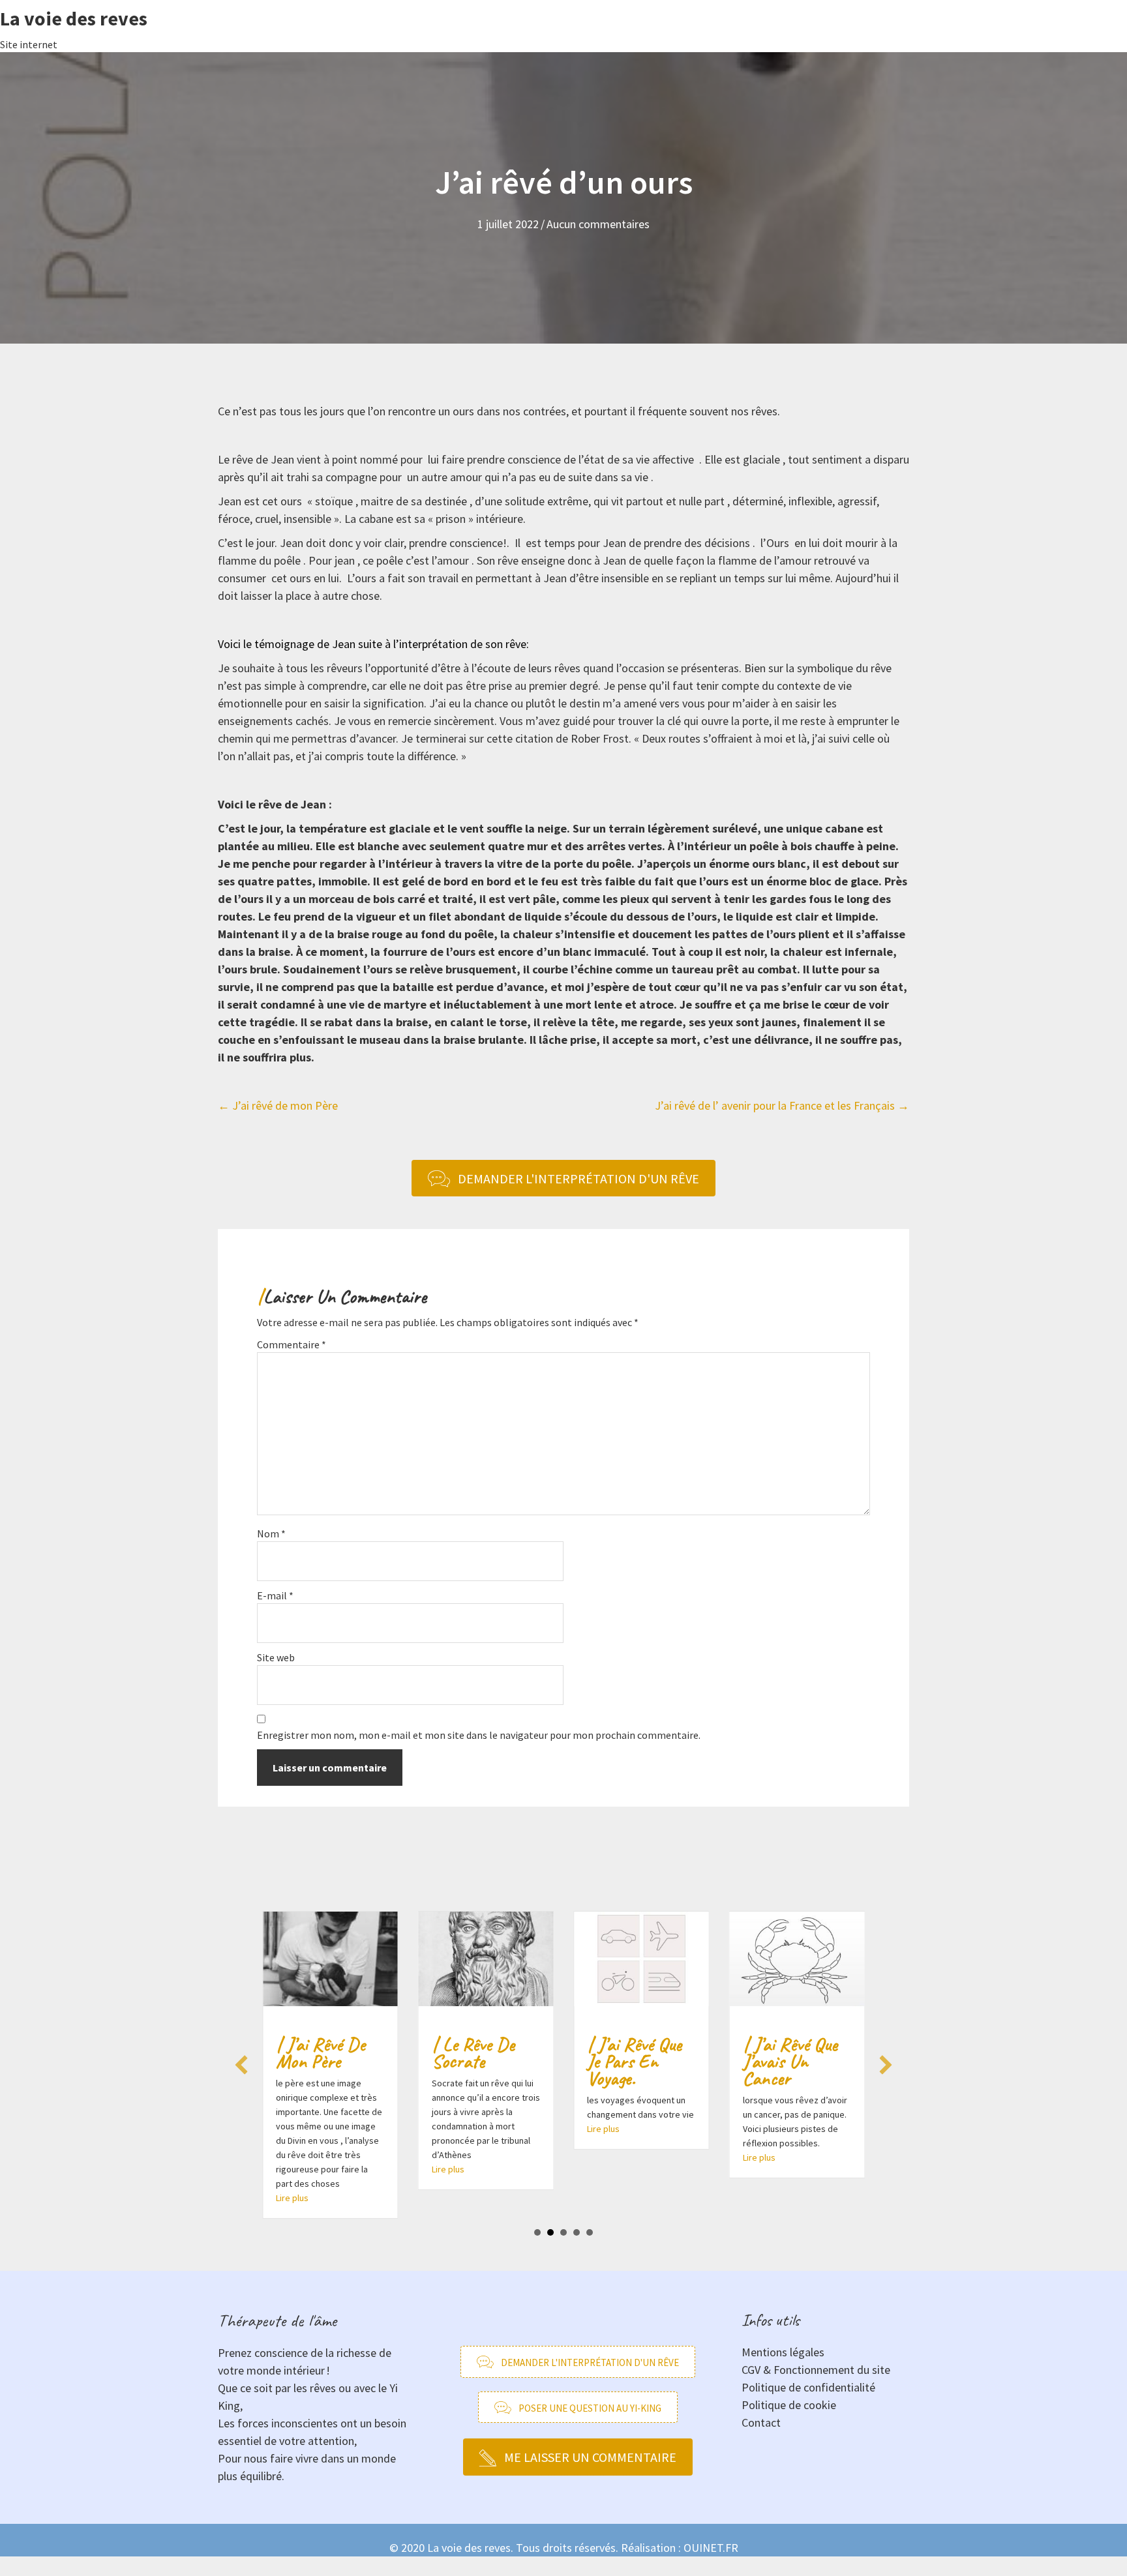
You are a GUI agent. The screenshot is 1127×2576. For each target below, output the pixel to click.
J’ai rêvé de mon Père (321, 2052)
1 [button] (537, 2232)
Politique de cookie (789, 2405)
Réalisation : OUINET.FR (680, 2548)
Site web (276, 1657)
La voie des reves (74, 18)
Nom (271, 1533)
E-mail (275, 1595)
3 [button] (563, 2232)
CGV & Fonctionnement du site (816, 2370)
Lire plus (292, 2198)
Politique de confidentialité (808, 2387)
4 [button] (577, 2232)
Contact (761, 2422)
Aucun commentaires (598, 224)
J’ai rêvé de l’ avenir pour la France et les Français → (782, 1105)
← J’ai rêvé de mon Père (278, 1105)
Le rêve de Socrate (473, 2052)
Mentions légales (783, 2352)
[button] (241, 2065)
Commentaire (292, 1344)
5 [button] (590, 2232)
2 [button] (550, 2232)
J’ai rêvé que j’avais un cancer (790, 2061)
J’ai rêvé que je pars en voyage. (634, 2061)
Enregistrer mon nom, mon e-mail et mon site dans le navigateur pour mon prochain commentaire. (479, 1735)
